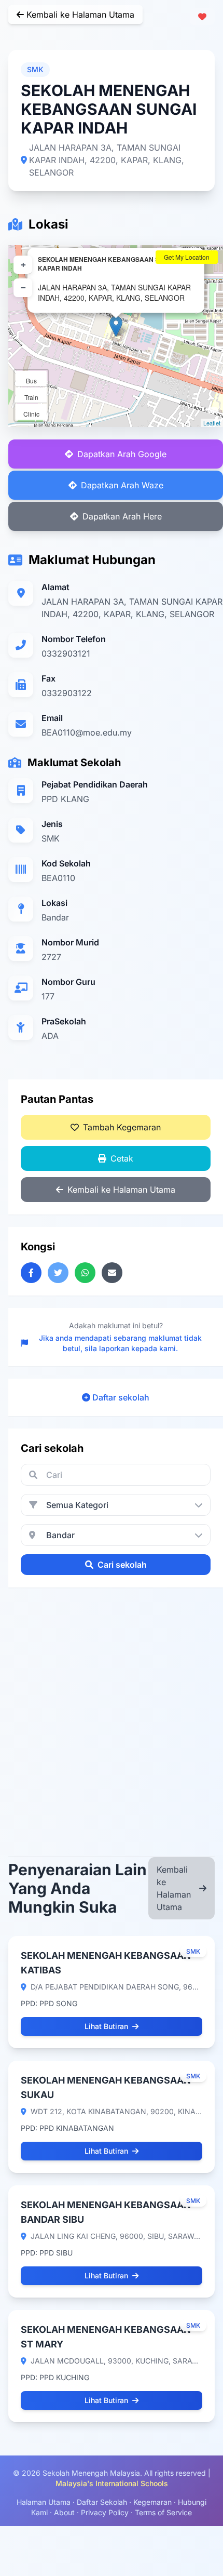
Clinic (31, 414)
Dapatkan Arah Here (122, 516)
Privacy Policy (105, 2512)
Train (31, 397)
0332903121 (66, 653)
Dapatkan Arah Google (122, 454)
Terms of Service (163, 2512)
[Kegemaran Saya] (202, 17)
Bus (31, 381)
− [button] (23, 288)
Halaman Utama (44, 2502)
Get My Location (187, 257)
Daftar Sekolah (102, 2502)
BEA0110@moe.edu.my (87, 732)
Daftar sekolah (121, 1397)
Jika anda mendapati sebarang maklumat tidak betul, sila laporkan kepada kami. (120, 1343)
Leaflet (212, 423)
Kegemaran (152, 2502)
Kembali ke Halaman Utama (79, 15)
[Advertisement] (112, 1712)
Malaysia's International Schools (112, 2483)
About (64, 2512)
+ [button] (23, 265)
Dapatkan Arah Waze (122, 485)
